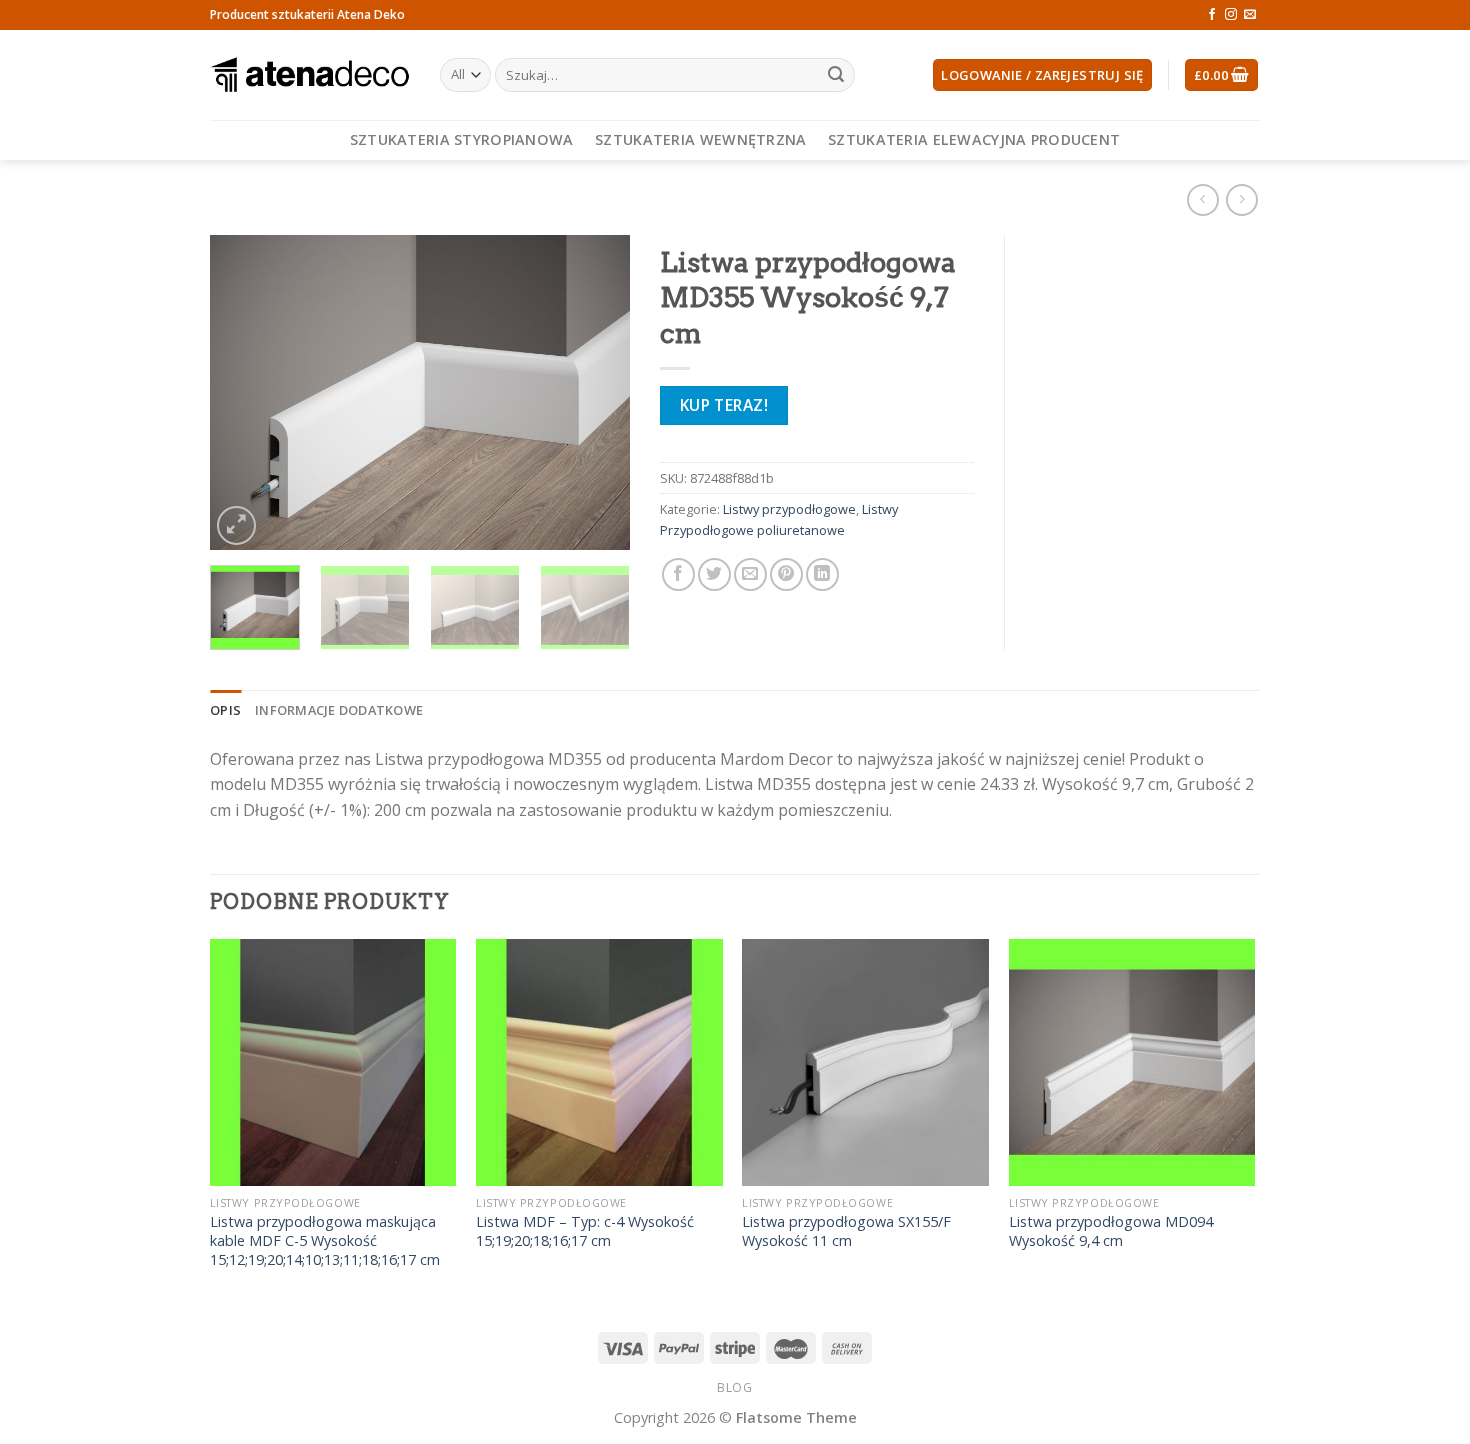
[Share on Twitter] (714, 574)
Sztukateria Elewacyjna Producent (974, 139)
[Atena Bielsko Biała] (310, 75)
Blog (734, 1387)
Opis (225, 710)
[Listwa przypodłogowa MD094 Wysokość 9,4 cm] (1132, 1062)
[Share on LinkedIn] (822, 574)
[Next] (596, 392)
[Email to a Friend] (750, 574)
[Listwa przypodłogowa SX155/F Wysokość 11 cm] (865, 1062)
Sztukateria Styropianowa (462, 139)
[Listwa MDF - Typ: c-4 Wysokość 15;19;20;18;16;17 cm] (599, 1062)
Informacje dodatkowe (339, 710)
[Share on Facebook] (678, 574)
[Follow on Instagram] (1231, 15)
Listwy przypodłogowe (789, 509)
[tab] (225, 710)
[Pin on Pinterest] (786, 574)
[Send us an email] (1250, 15)
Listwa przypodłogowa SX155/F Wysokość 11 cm (846, 1231)
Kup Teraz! (724, 405)
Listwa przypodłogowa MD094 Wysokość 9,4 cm (1111, 1231)
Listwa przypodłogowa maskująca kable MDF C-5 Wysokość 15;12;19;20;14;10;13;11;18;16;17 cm (325, 1240)
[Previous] (244, 392)
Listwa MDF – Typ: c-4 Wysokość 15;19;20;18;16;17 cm (585, 1231)
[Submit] (836, 75)
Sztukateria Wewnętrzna (700, 139)
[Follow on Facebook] (1212, 15)
